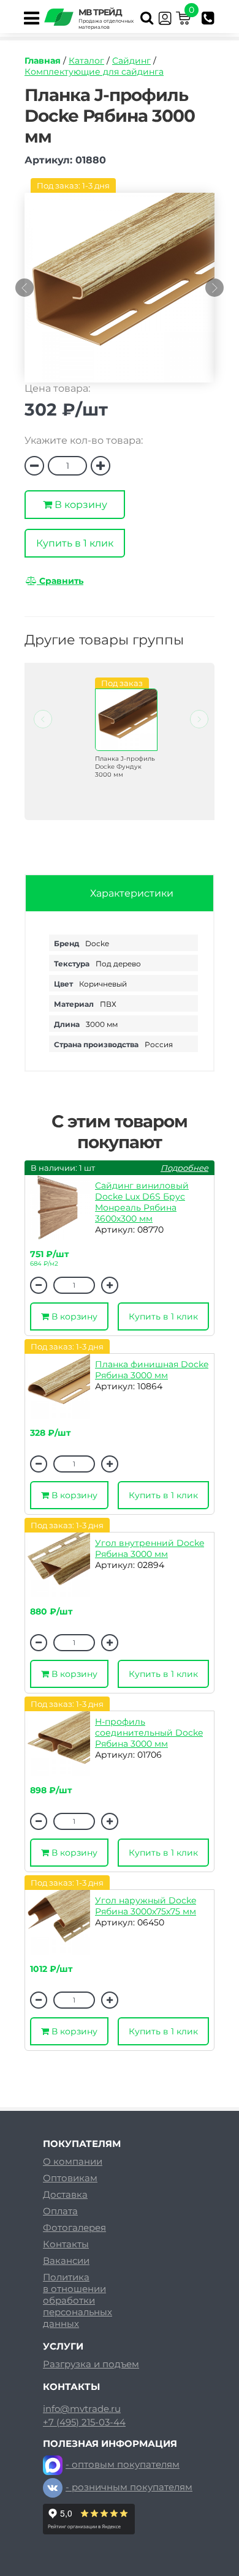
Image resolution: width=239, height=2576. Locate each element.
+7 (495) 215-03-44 (84, 2422)
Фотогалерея (74, 2227)
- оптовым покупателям (123, 2464)
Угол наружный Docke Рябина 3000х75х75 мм (146, 1906)
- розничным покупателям (129, 2487)
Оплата (60, 2211)
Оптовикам (70, 2178)
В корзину (80, 505)
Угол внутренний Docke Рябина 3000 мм (150, 1548)
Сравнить (60, 581)
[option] (120, 294)
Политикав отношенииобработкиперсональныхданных (78, 2300)
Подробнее (184, 1168)
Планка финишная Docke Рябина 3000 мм (152, 1370)
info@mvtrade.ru (82, 2409)
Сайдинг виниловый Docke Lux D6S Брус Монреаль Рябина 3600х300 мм (142, 1202)
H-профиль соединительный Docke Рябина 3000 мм (149, 1733)
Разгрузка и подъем (91, 2364)
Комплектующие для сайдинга (94, 72)
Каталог (86, 61)
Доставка (65, 2194)
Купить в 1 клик (75, 543)
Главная (43, 61)
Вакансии (66, 2261)
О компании (73, 2161)
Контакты (66, 2244)
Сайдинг (131, 61)
